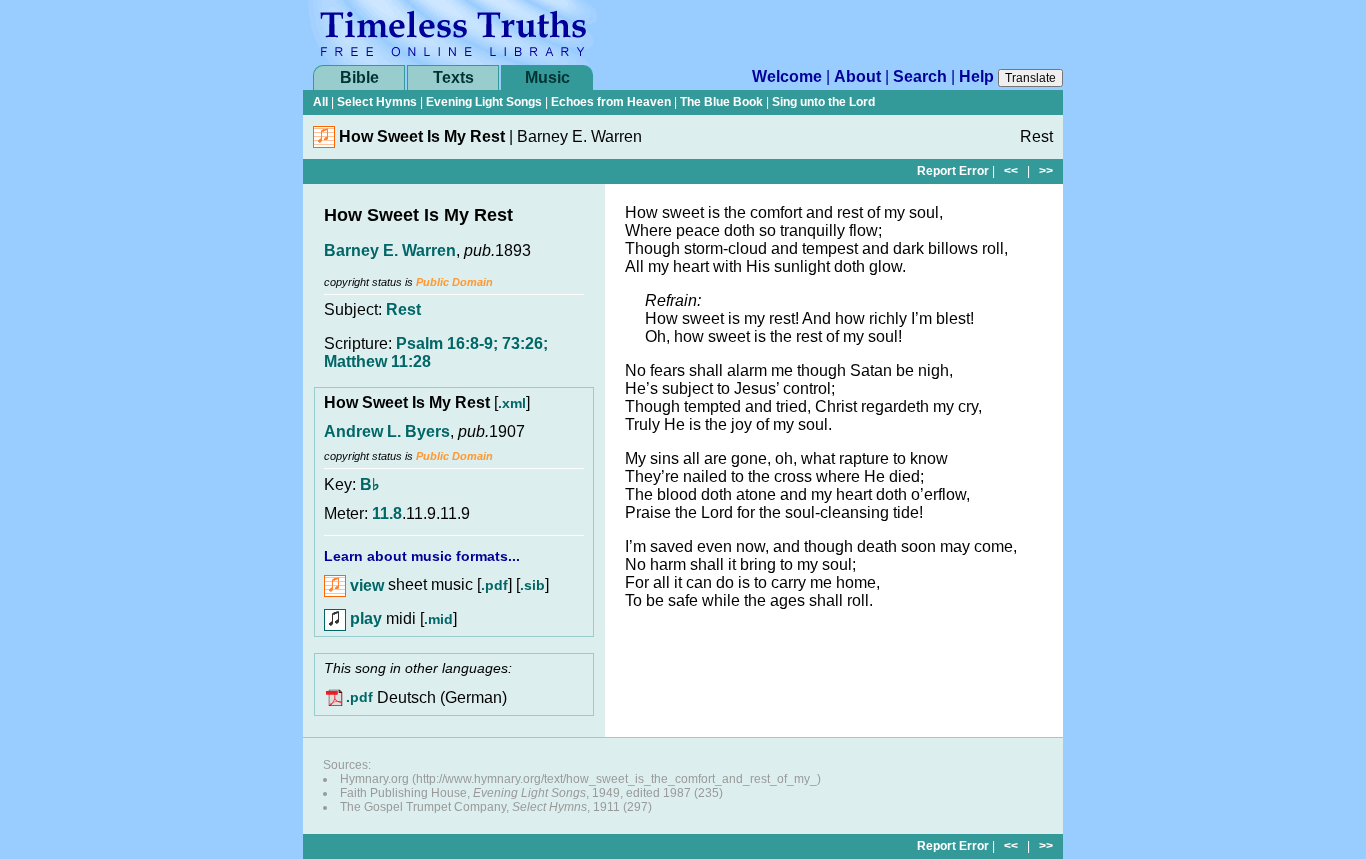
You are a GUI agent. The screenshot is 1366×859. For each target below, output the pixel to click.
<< (1011, 171)
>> (1046, 171)
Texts (453, 77)
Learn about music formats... (422, 556)
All (320, 102)
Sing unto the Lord (823, 102)
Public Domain (454, 282)
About (857, 76)
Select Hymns (377, 102)
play (364, 618)
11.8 (387, 513)
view (365, 585)
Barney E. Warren (390, 250)
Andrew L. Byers (387, 431)
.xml (512, 403)
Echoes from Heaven (611, 102)
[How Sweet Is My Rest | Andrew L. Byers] (324, 142)
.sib (532, 586)
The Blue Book (721, 102)
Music (547, 77)
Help (976, 76)
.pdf (494, 586)
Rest (403, 309)
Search (920, 76)
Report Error (953, 171)
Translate (1030, 78)
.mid (438, 619)
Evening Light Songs (484, 102)
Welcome (787, 76)
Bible (359, 77)
